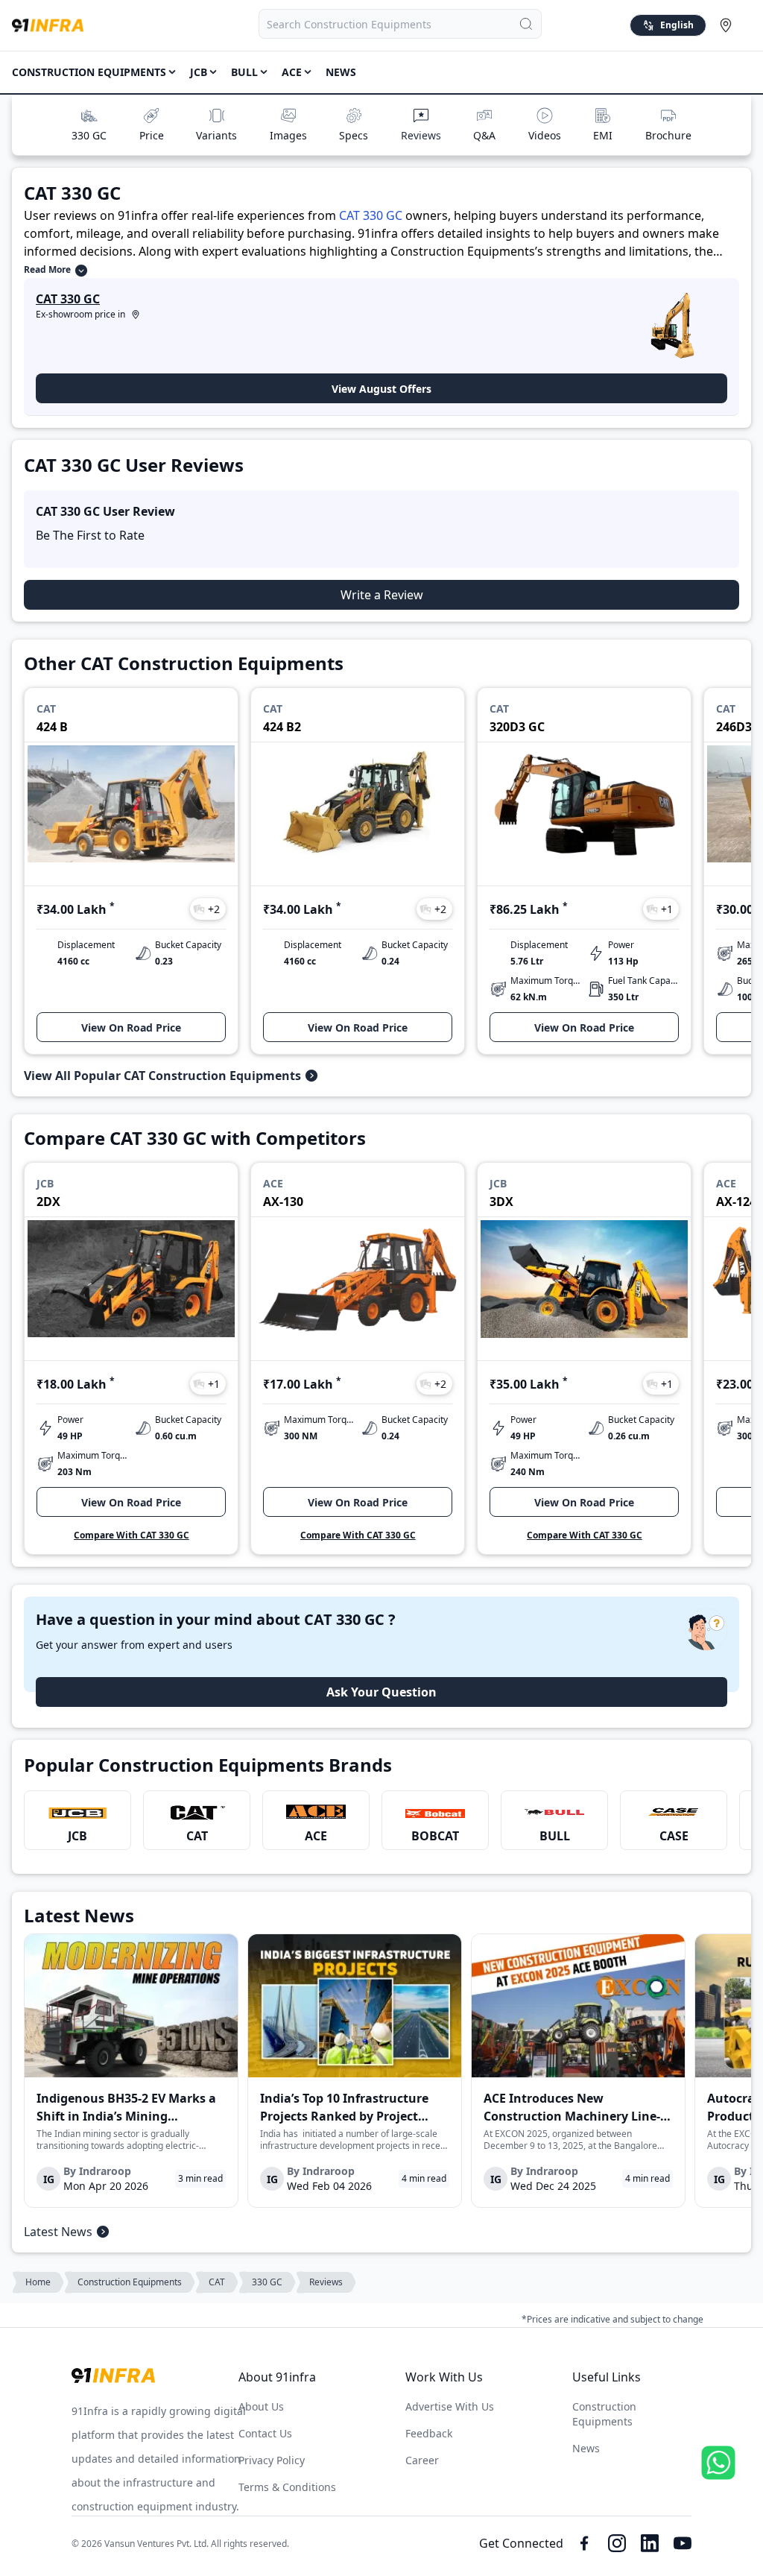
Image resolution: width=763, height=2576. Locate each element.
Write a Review (382, 595)
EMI (603, 135)
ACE (316, 1836)
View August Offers (381, 389)
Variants (216, 135)
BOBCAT (435, 1836)
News (341, 72)
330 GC (89, 135)
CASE (674, 1836)
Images (288, 135)
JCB (77, 1836)
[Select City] (729, 25)
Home (38, 2282)
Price (152, 135)
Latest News (58, 2232)
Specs (354, 135)
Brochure (668, 135)
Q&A (484, 135)
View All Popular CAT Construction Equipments (162, 1076)
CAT (197, 1836)
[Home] (48, 25)
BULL (555, 1836)
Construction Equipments (89, 72)
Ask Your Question (381, 1692)
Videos (545, 135)
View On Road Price (131, 1027)
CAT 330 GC (371, 215)
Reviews (421, 135)
